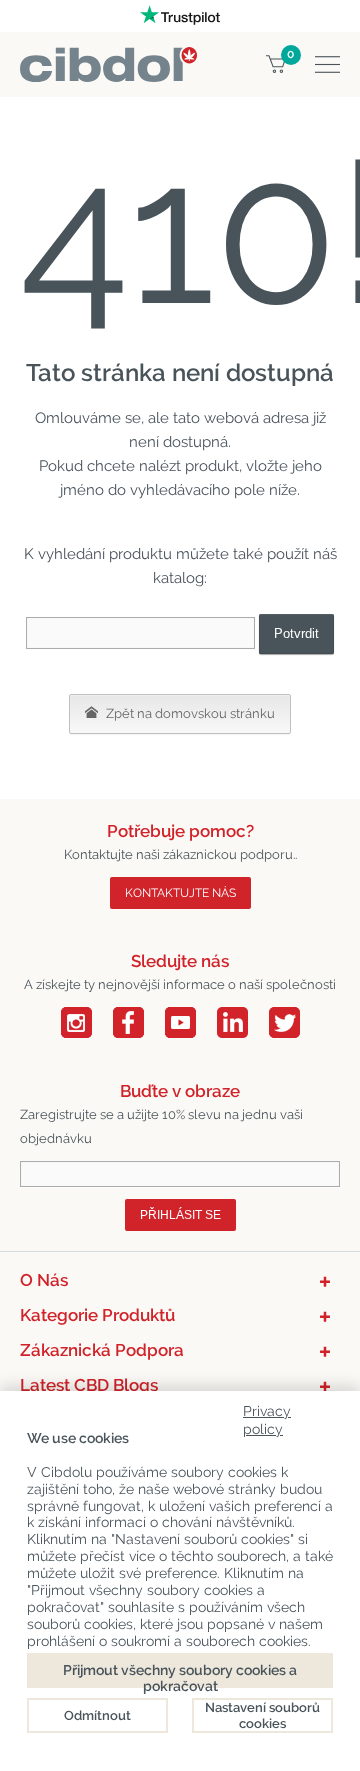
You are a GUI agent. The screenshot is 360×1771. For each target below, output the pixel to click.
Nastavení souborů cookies (262, 1715)
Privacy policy (267, 1416)
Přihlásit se (180, 1215)
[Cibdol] (108, 58)
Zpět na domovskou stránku (189, 713)
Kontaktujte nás (180, 893)
